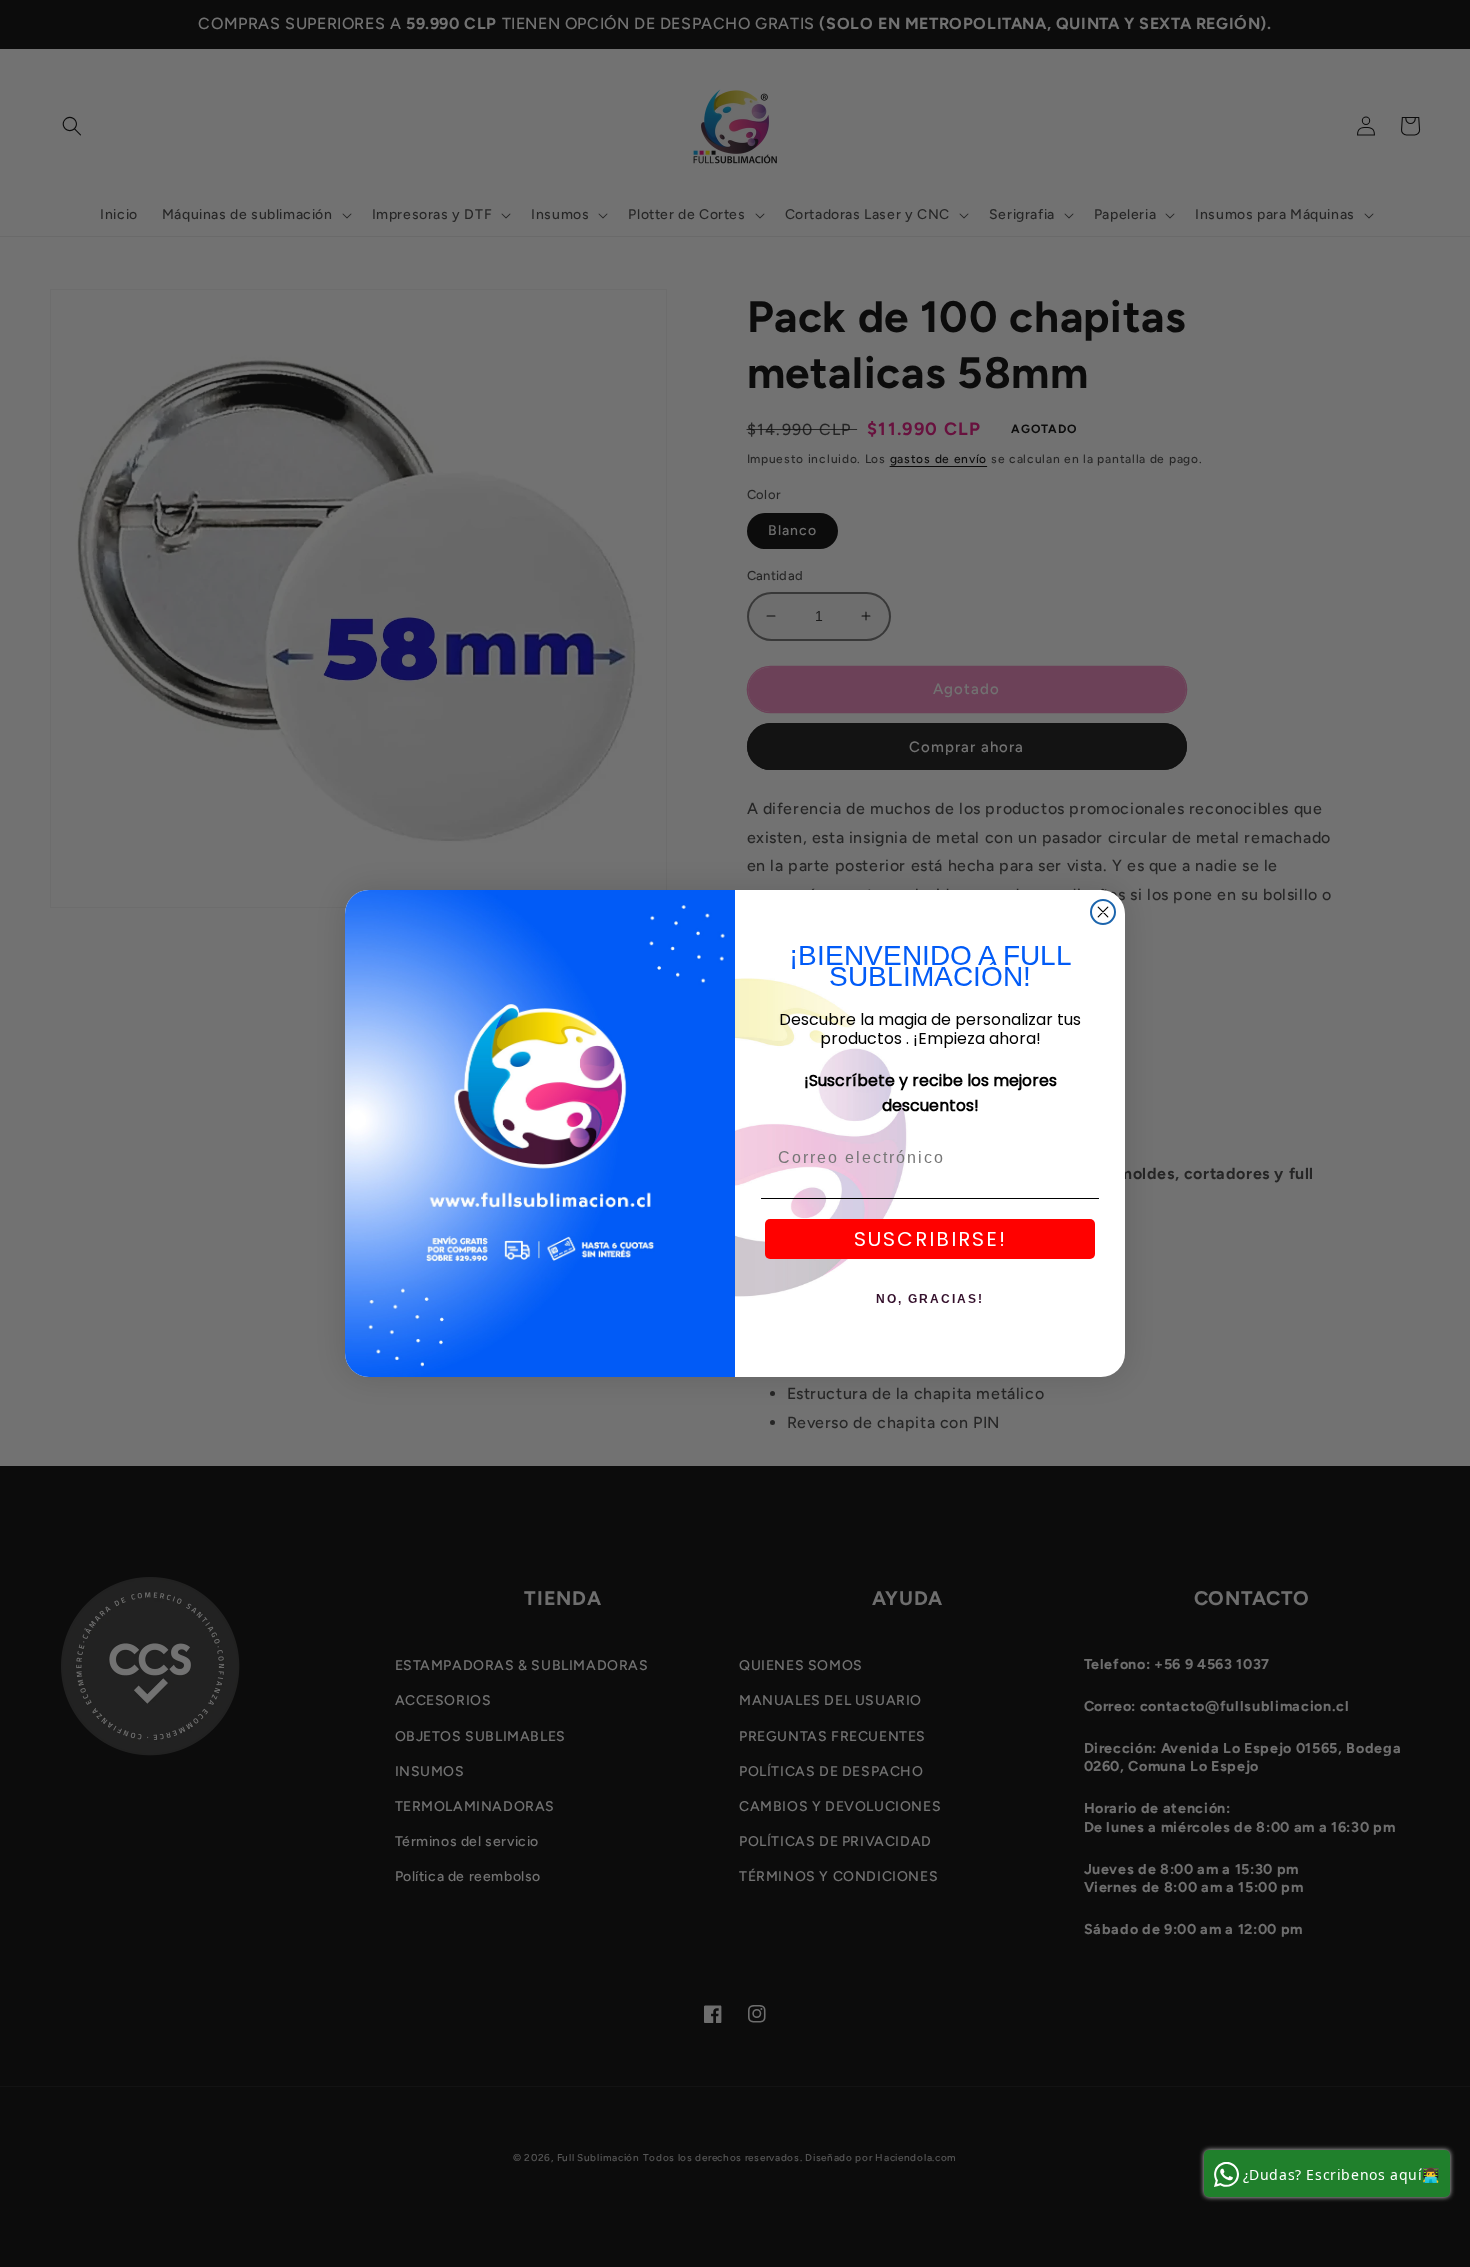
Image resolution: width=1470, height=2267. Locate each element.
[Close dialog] (1103, 912)
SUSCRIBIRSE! (930, 1239)
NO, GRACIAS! (930, 1299)
